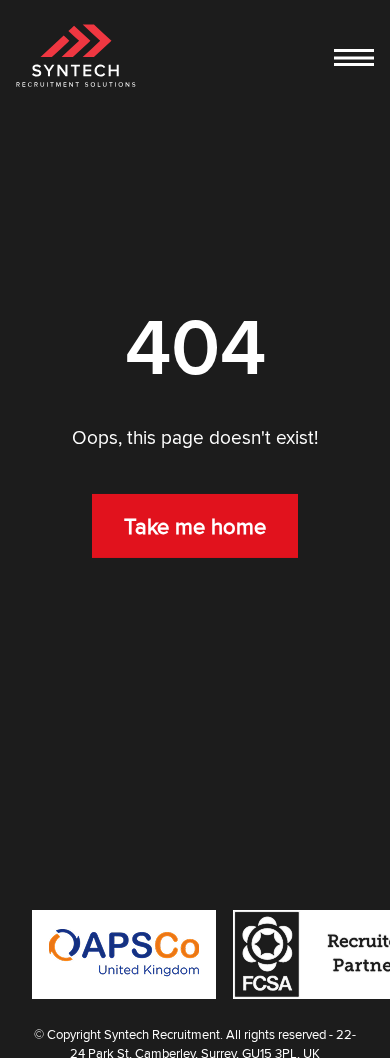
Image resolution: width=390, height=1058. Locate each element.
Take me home (195, 526)
